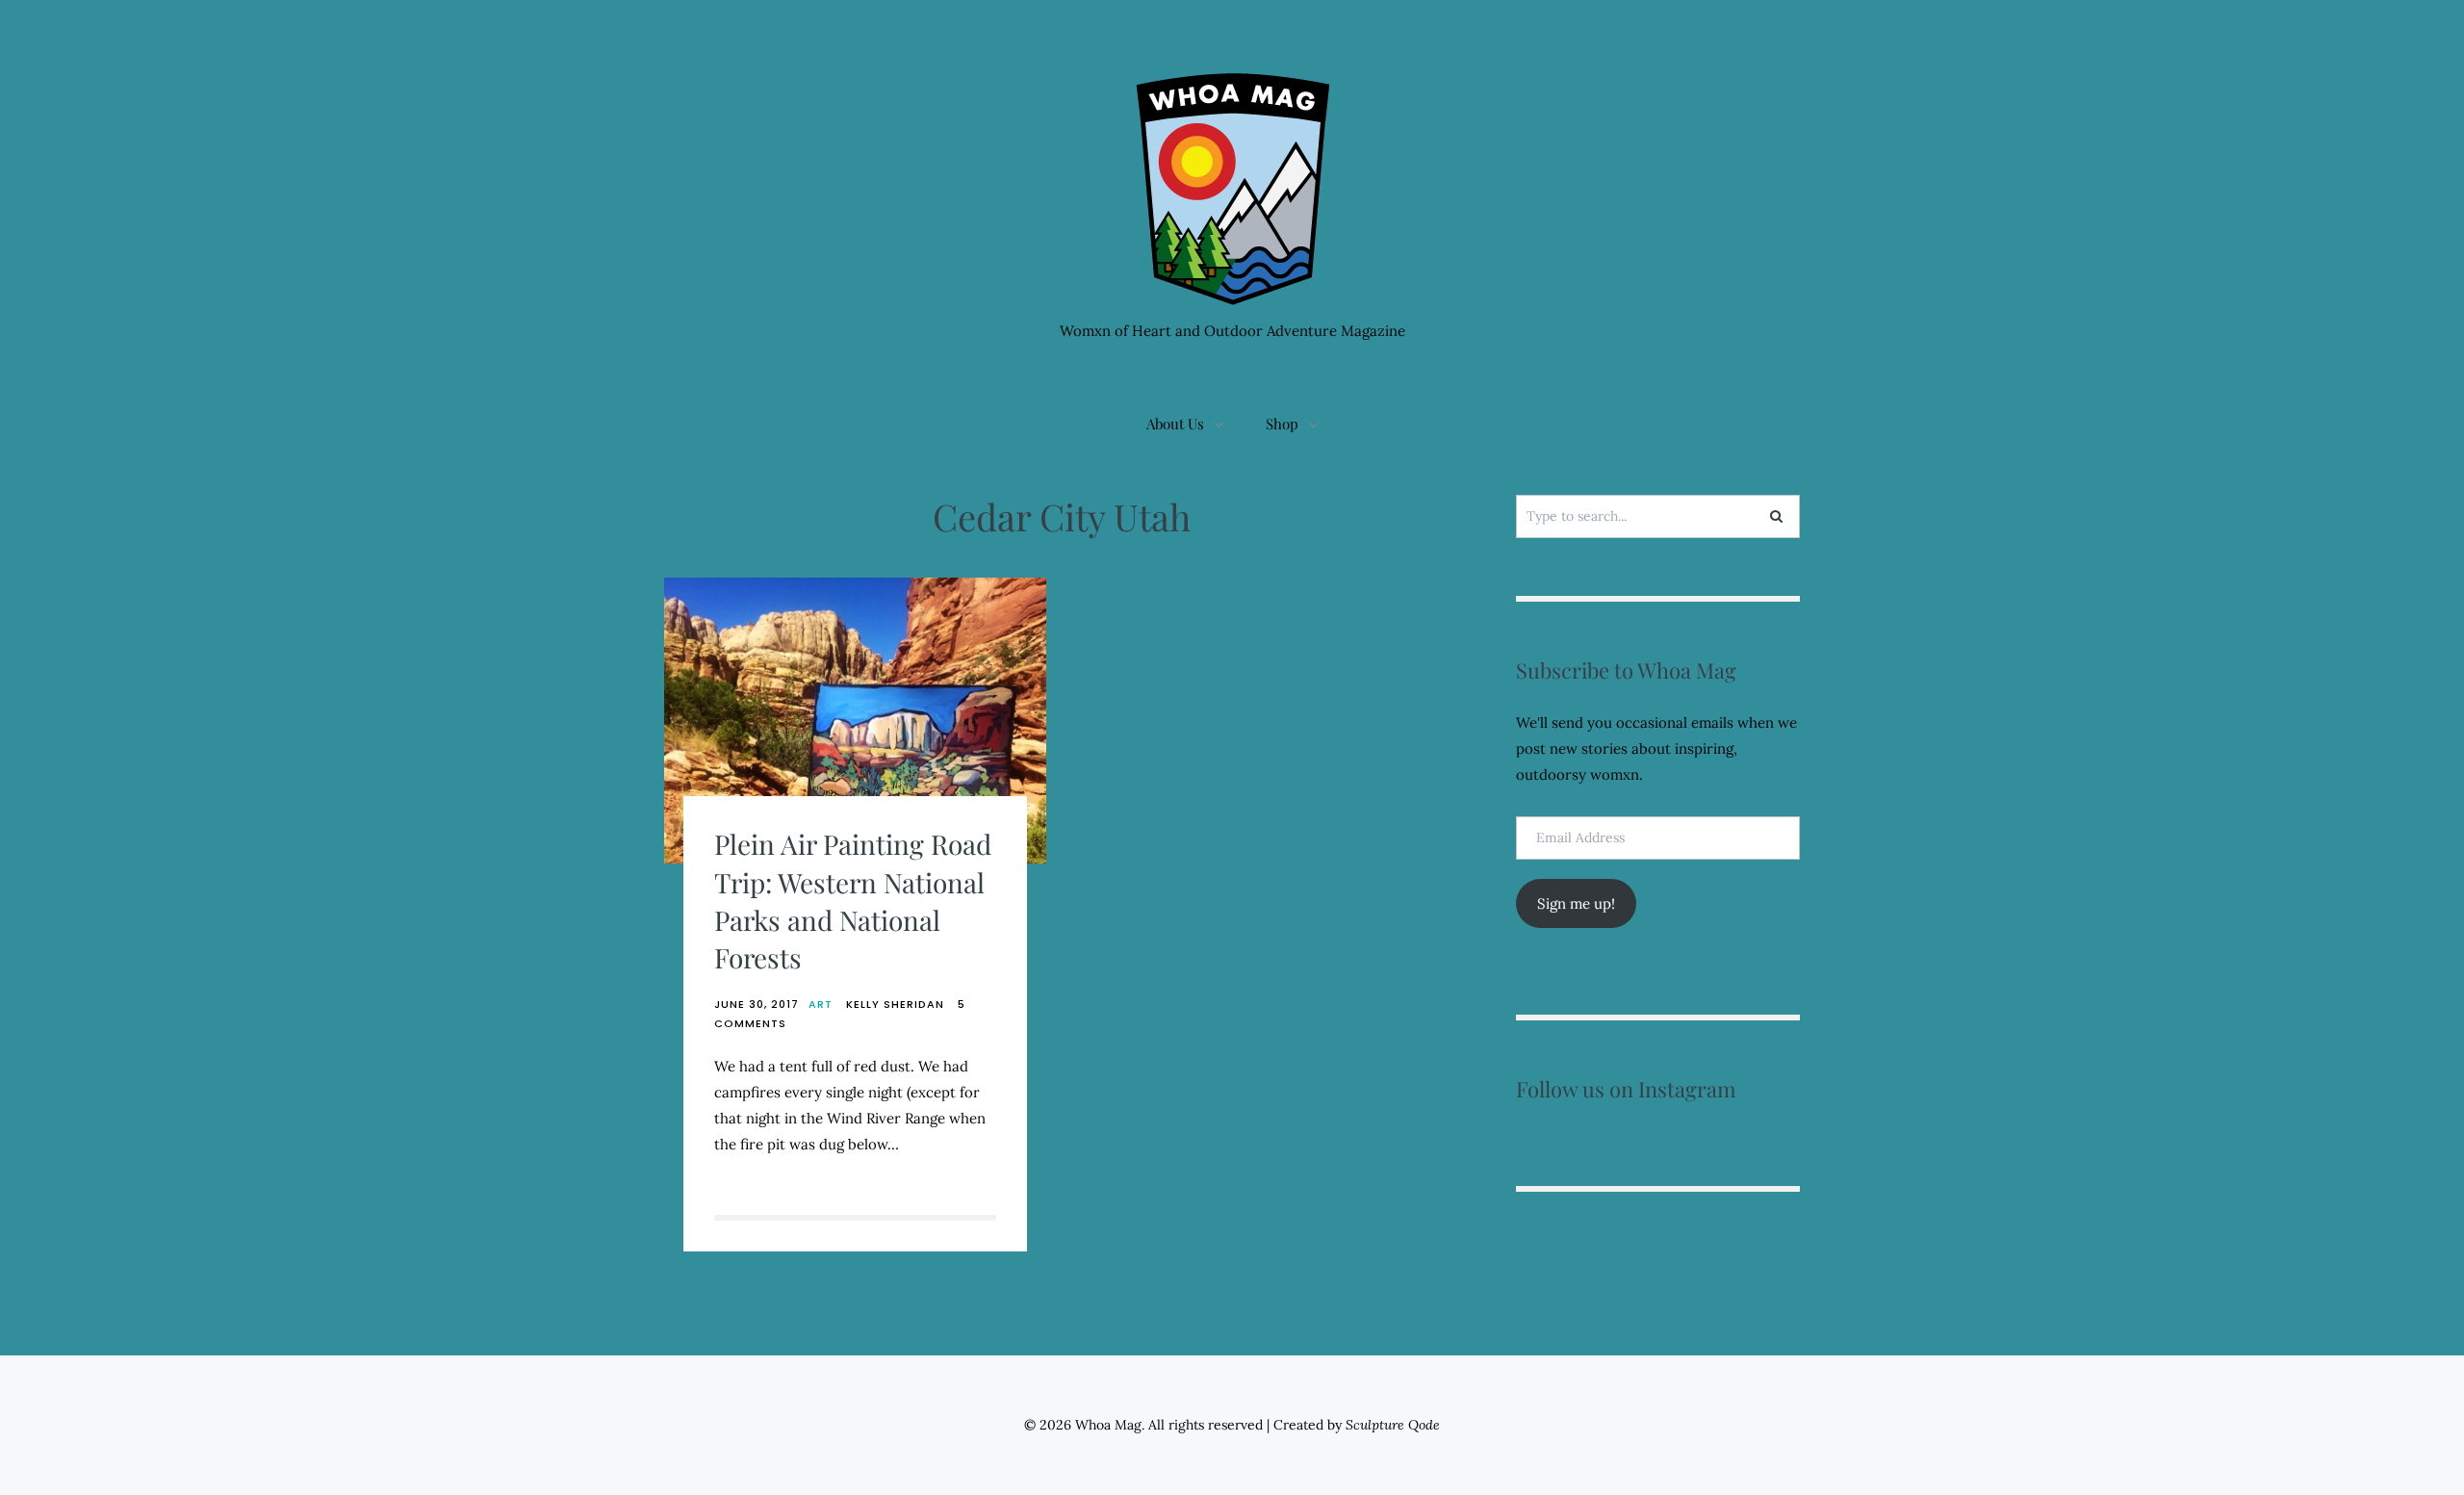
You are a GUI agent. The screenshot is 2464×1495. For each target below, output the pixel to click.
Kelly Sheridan (895, 1004)
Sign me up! (1576, 903)
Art (821, 1004)
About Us (1175, 424)
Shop (1282, 424)
